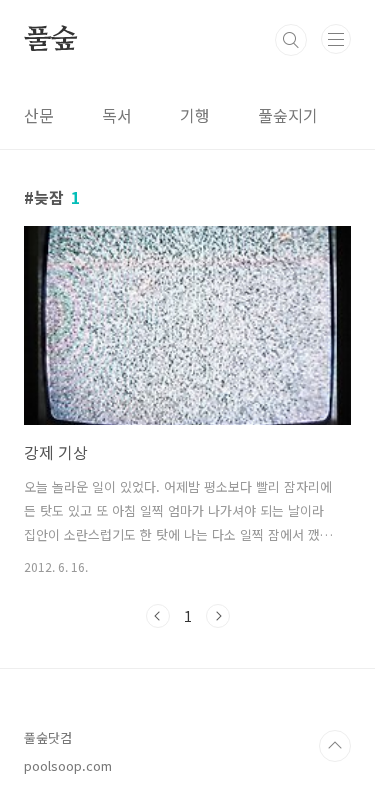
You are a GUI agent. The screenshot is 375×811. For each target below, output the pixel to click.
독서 (117, 115)
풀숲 (51, 40)
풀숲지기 (288, 115)
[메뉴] (336, 39)
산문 (39, 115)
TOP (335, 746)
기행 (195, 115)
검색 (291, 40)
